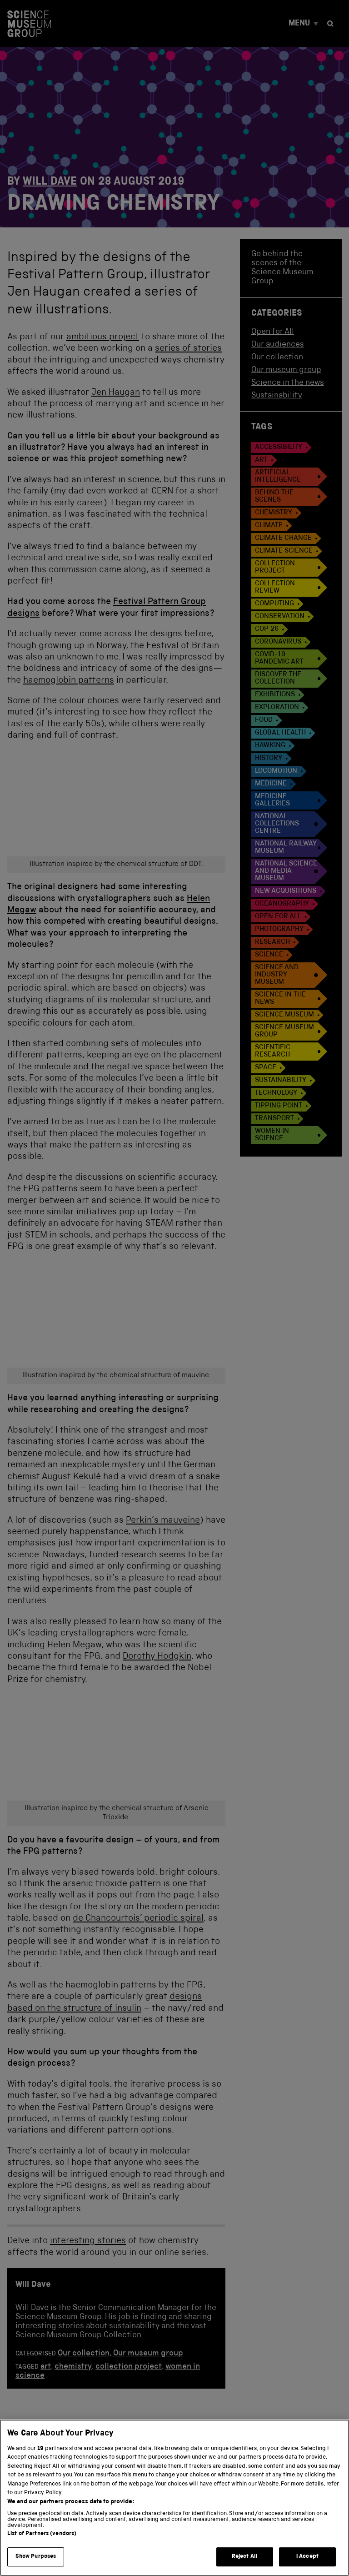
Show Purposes (36, 2557)
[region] (174, 2498)
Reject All (245, 2557)
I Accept (307, 2557)
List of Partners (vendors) (42, 2534)
